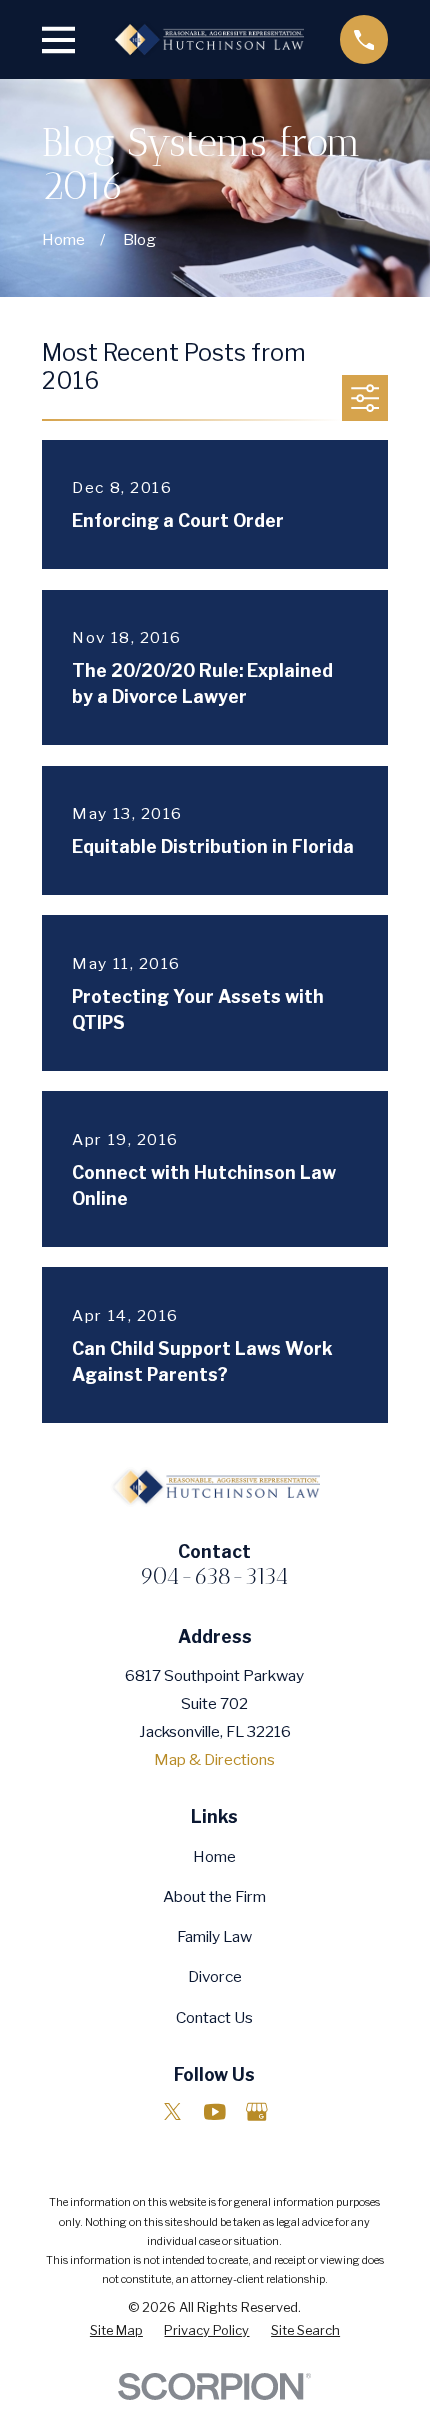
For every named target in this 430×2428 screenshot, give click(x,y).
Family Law (214, 1936)
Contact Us (214, 2017)
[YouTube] (215, 2112)
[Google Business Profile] (257, 2112)
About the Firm (214, 1896)
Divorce (215, 1976)
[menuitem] (116, 2330)
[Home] (207, 39)
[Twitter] (173, 2112)
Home (214, 1856)
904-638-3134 (214, 1576)
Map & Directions (214, 1759)
